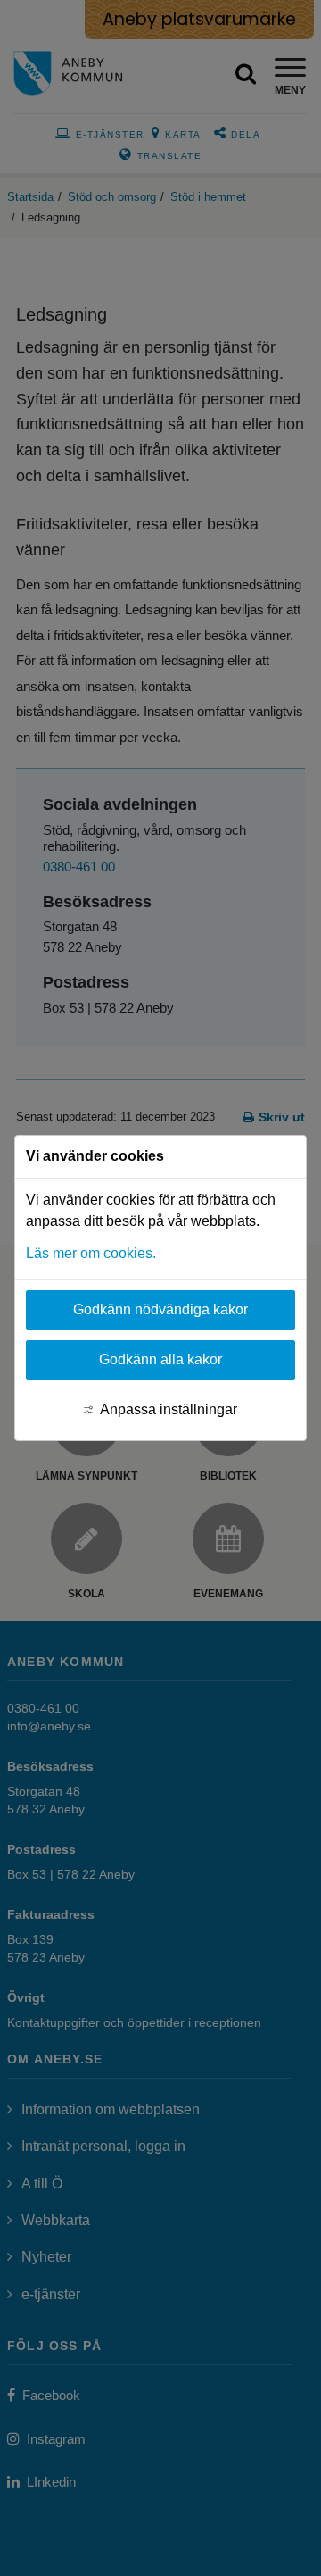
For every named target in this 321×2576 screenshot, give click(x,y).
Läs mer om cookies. (91, 1253)
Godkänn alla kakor (160, 1359)
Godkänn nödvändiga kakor (160, 1309)
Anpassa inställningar (169, 1409)
